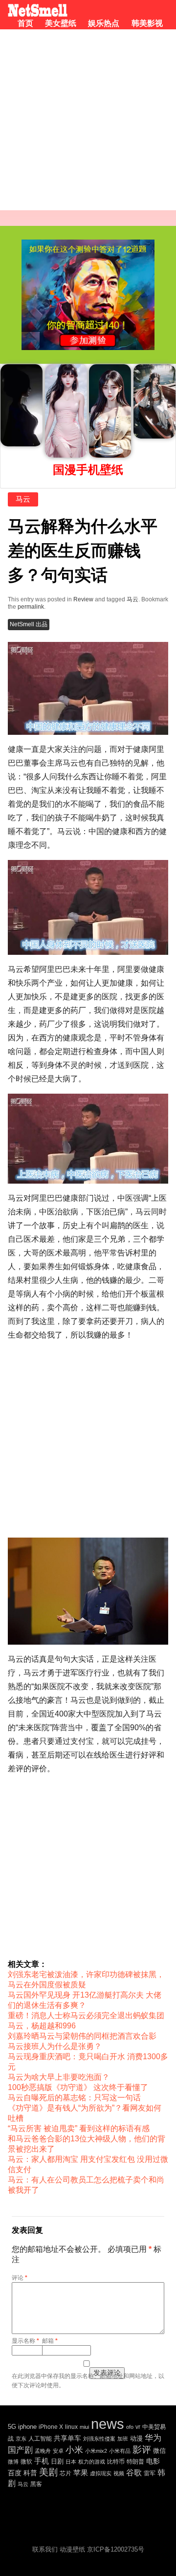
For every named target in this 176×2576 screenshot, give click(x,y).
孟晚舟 (43, 2451)
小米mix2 (96, 2451)
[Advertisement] (88, 122)
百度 (15, 2473)
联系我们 (45, 2549)
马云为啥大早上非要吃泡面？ (59, 2077)
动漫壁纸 (72, 2549)
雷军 (150, 2473)
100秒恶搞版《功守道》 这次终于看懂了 (78, 2087)
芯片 (66, 2473)
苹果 (81, 2473)
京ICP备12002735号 (116, 2549)
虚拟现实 (101, 2473)
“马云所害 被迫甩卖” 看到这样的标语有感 (79, 2128)
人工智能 (40, 2439)
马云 (23, 499)
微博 (13, 2462)
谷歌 (134, 2473)
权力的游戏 (92, 2462)
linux (71, 2427)
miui (84, 2427)
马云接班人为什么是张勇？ (55, 2046)
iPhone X (51, 2427)
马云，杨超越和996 (42, 2026)
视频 (119, 2473)
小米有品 (120, 2451)
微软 (26, 2461)
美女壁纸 (61, 23)
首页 (25, 23)
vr (138, 2427)
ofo (130, 2427)
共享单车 (67, 2438)
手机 (42, 2461)
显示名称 (25, 2341)
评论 (20, 2278)
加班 (123, 2439)
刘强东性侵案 (99, 2439)
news (108, 2424)
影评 (142, 2450)
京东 (21, 2439)
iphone (27, 2427)
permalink (31, 607)
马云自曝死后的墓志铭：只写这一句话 (74, 2098)
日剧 (57, 2461)
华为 (153, 2438)
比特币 (116, 2461)
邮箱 (50, 2341)
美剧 (48, 2472)
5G (12, 2427)
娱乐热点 (104, 23)
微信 (159, 2451)
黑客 (36, 2484)
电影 (153, 2461)
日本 (71, 2462)
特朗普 (135, 2462)
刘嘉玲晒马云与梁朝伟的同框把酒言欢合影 (82, 2036)
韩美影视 (147, 23)
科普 (30, 2473)
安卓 (58, 2451)
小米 (74, 2450)
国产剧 (20, 2450)
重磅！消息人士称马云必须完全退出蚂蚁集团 (86, 2015)
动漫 (136, 2438)
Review (83, 599)
